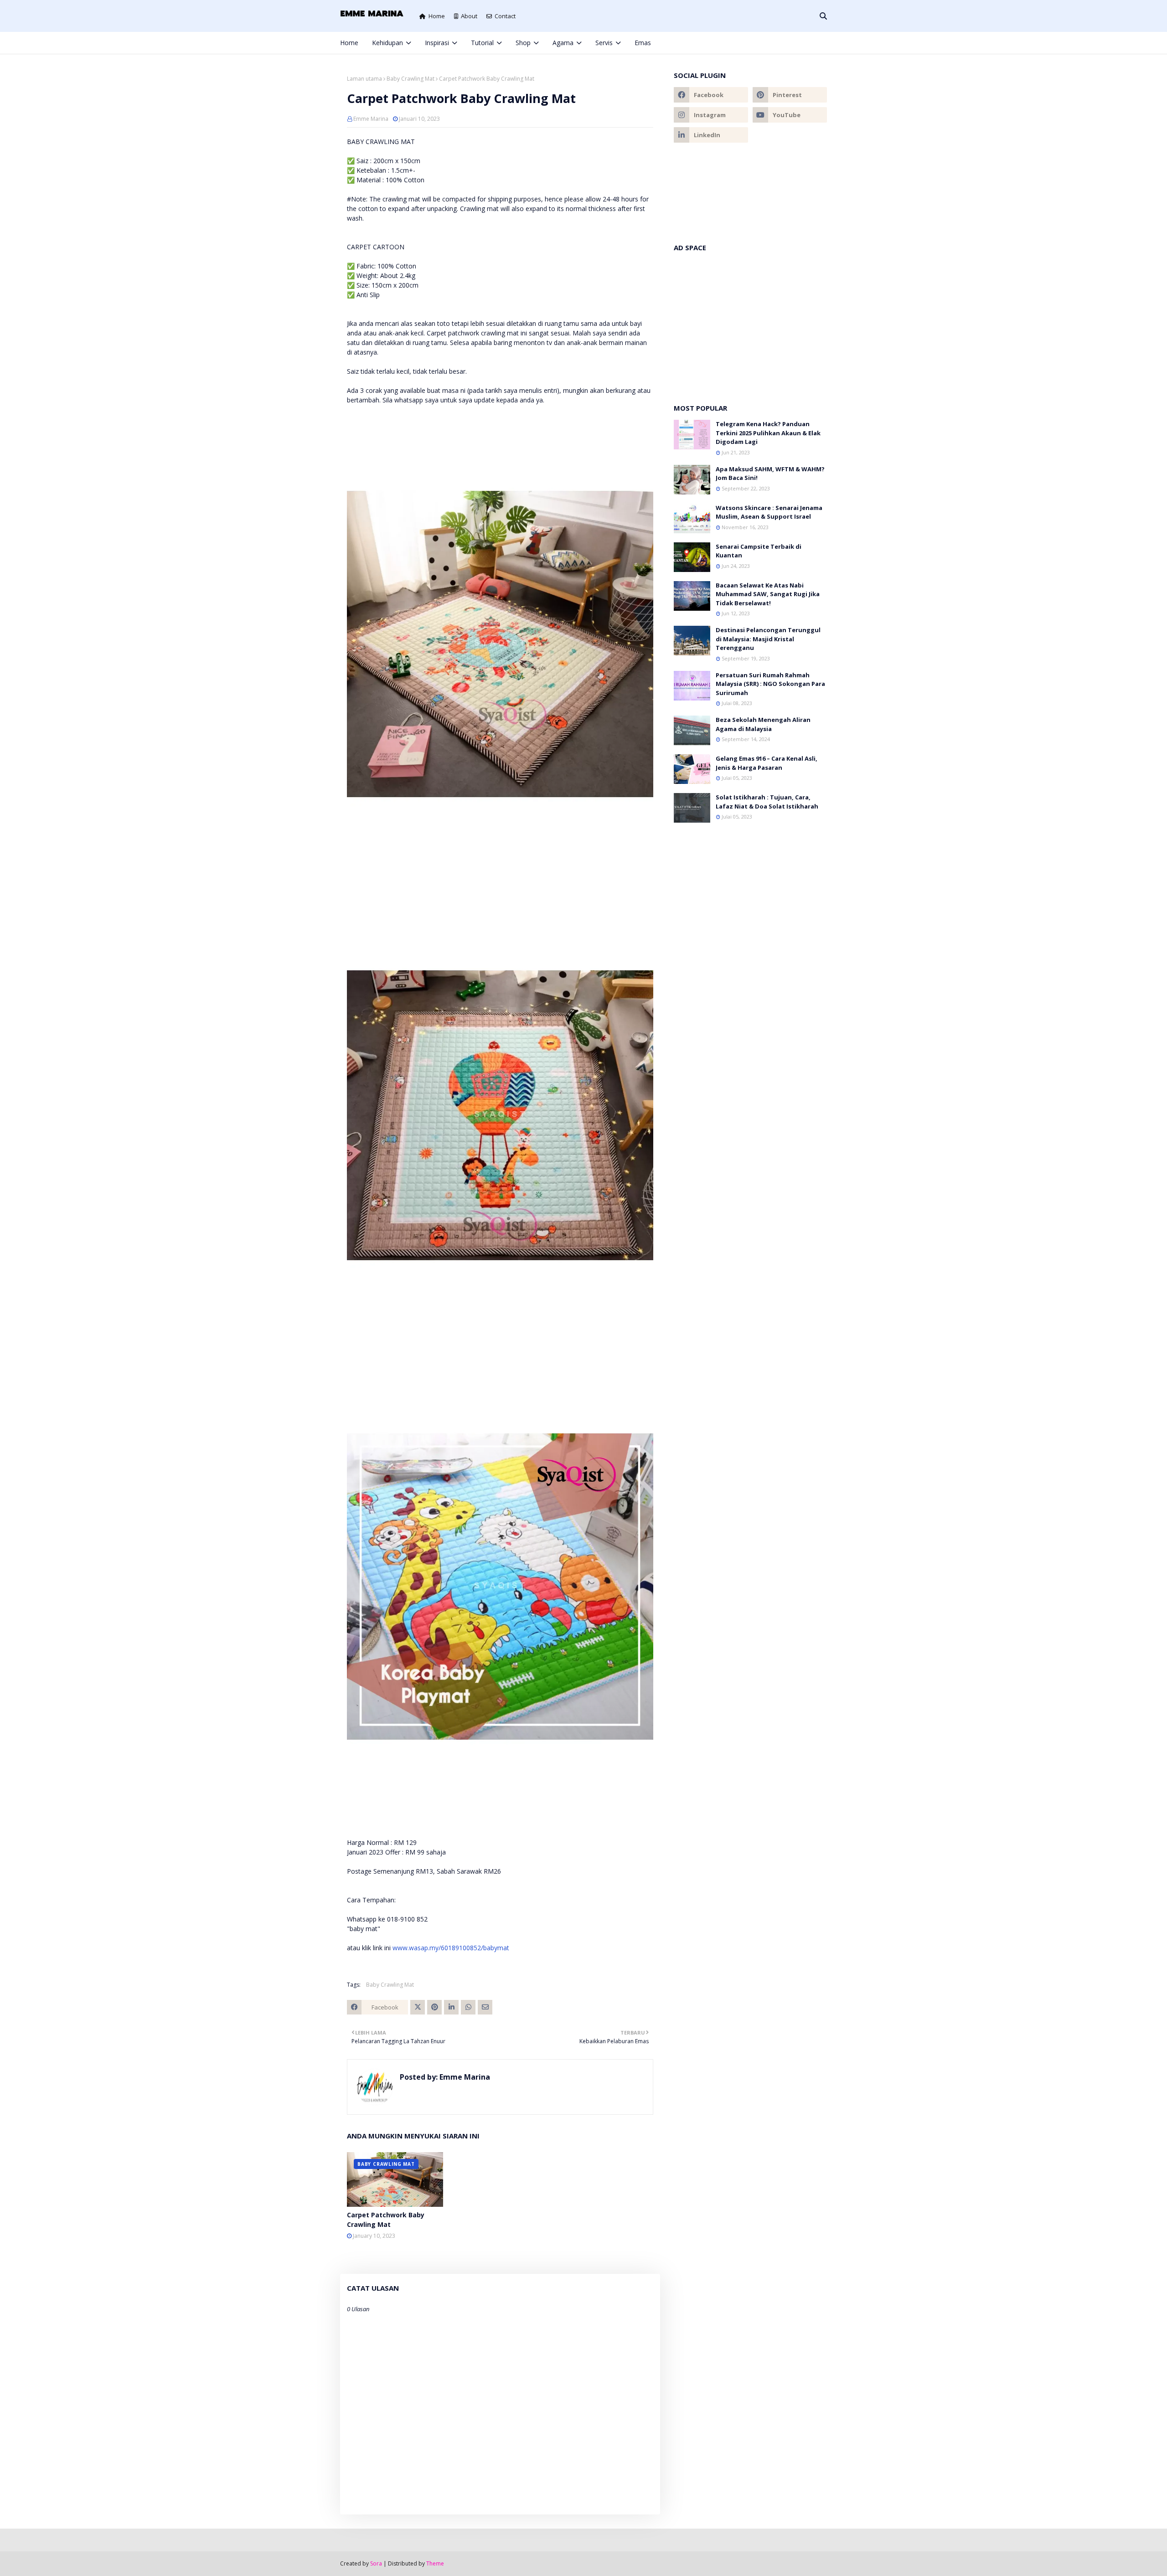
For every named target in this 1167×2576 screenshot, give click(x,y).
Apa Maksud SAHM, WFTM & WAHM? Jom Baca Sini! (770, 474)
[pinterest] (809, 43)
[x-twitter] (779, 43)
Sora (376, 2563)
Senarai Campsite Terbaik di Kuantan (759, 551)
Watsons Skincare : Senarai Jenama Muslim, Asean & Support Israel (769, 512)
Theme (435, 2563)
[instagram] (794, 43)
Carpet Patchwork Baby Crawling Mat (386, 2220)
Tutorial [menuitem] (482, 43)
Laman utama (364, 79)
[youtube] (790, 115)
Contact (505, 16)
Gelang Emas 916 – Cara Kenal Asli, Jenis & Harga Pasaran (767, 763)
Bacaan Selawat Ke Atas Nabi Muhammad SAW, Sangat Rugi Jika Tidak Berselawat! (768, 594)
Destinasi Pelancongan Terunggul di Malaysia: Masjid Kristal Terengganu (768, 639)
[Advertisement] (750, 323)
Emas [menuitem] (643, 43)
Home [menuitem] (349, 43)
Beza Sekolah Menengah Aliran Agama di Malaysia (763, 724)
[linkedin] (711, 135)
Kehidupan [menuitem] (387, 43)
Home (437, 16)
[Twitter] (418, 2007)
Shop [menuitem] (523, 43)
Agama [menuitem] (563, 43)
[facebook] (764, 43)
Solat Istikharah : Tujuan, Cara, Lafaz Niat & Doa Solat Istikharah (767, 802)
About (469, 16)
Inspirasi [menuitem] (437, 43)
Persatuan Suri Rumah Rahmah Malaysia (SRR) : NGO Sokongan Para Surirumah (770, 684)
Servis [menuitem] (604, 43)
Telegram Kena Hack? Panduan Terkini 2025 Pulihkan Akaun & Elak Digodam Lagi (768, 433)
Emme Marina (371, 119)
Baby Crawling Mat (411, 79)
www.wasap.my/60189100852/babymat (451, 1948)
